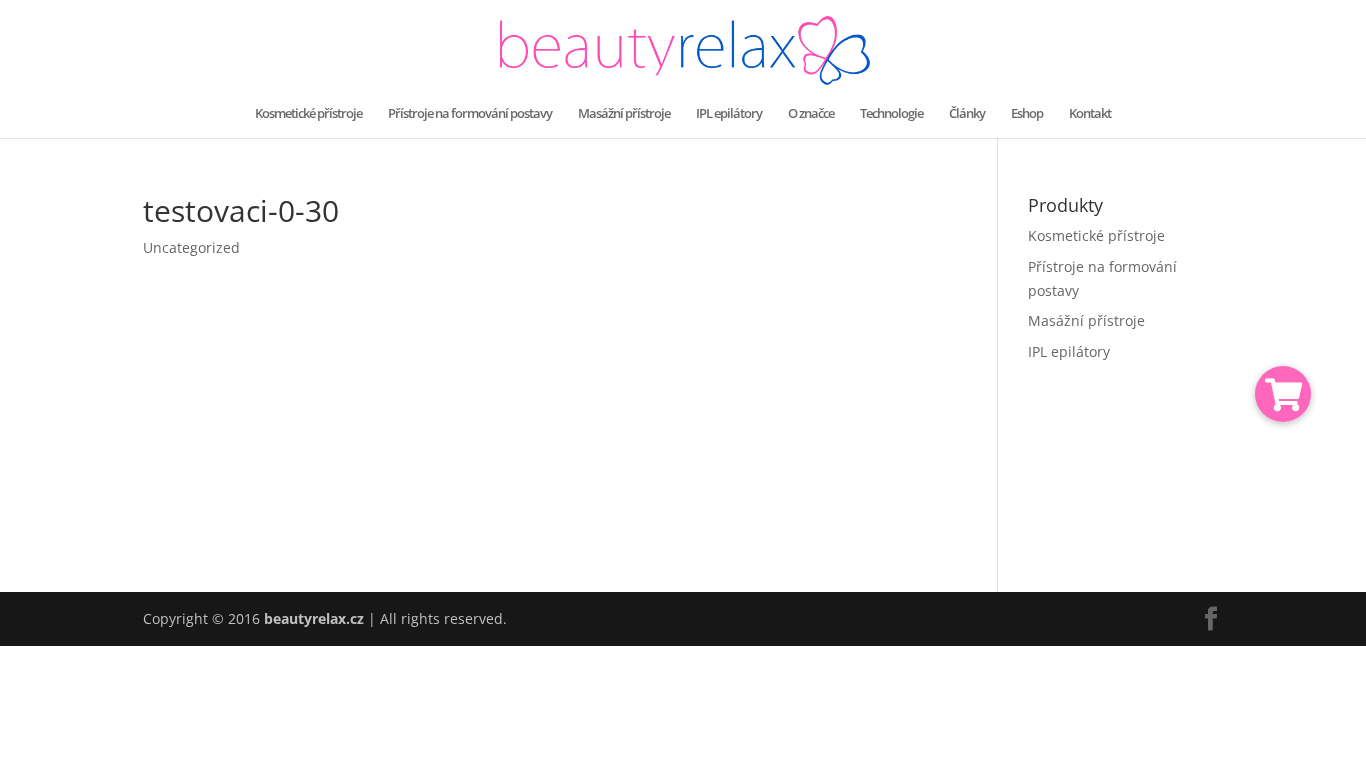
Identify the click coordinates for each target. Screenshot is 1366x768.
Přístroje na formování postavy (470, 114)
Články (967, 114)
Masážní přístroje (624, 114)
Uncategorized (191, 247)
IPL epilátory (729, 114)
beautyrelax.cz (314, 618)
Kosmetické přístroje (308, 114)
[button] (1283, 394)
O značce (811, 114)
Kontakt (1090, 114)
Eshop (1027, 114)
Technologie (891, 114)
